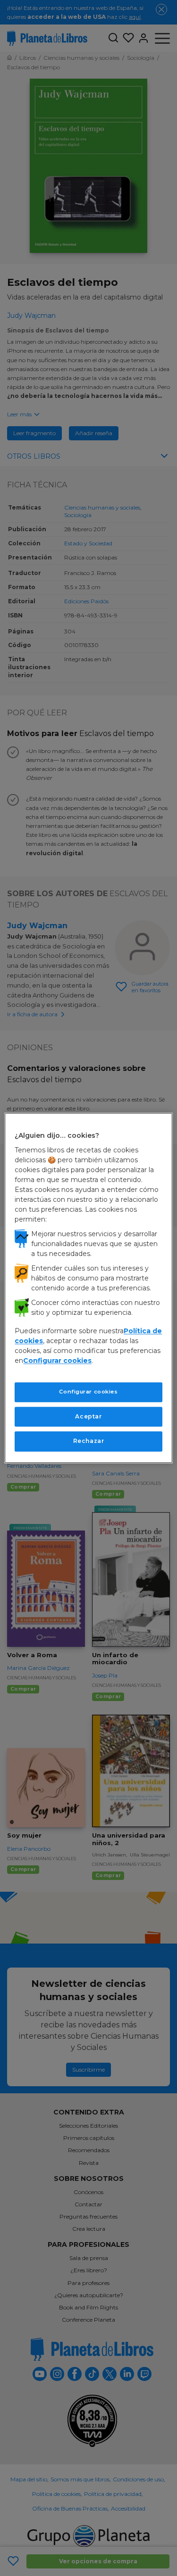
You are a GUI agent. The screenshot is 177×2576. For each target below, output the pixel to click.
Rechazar (89, 1441)
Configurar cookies (88, 1392)
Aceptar (88, 1416)
